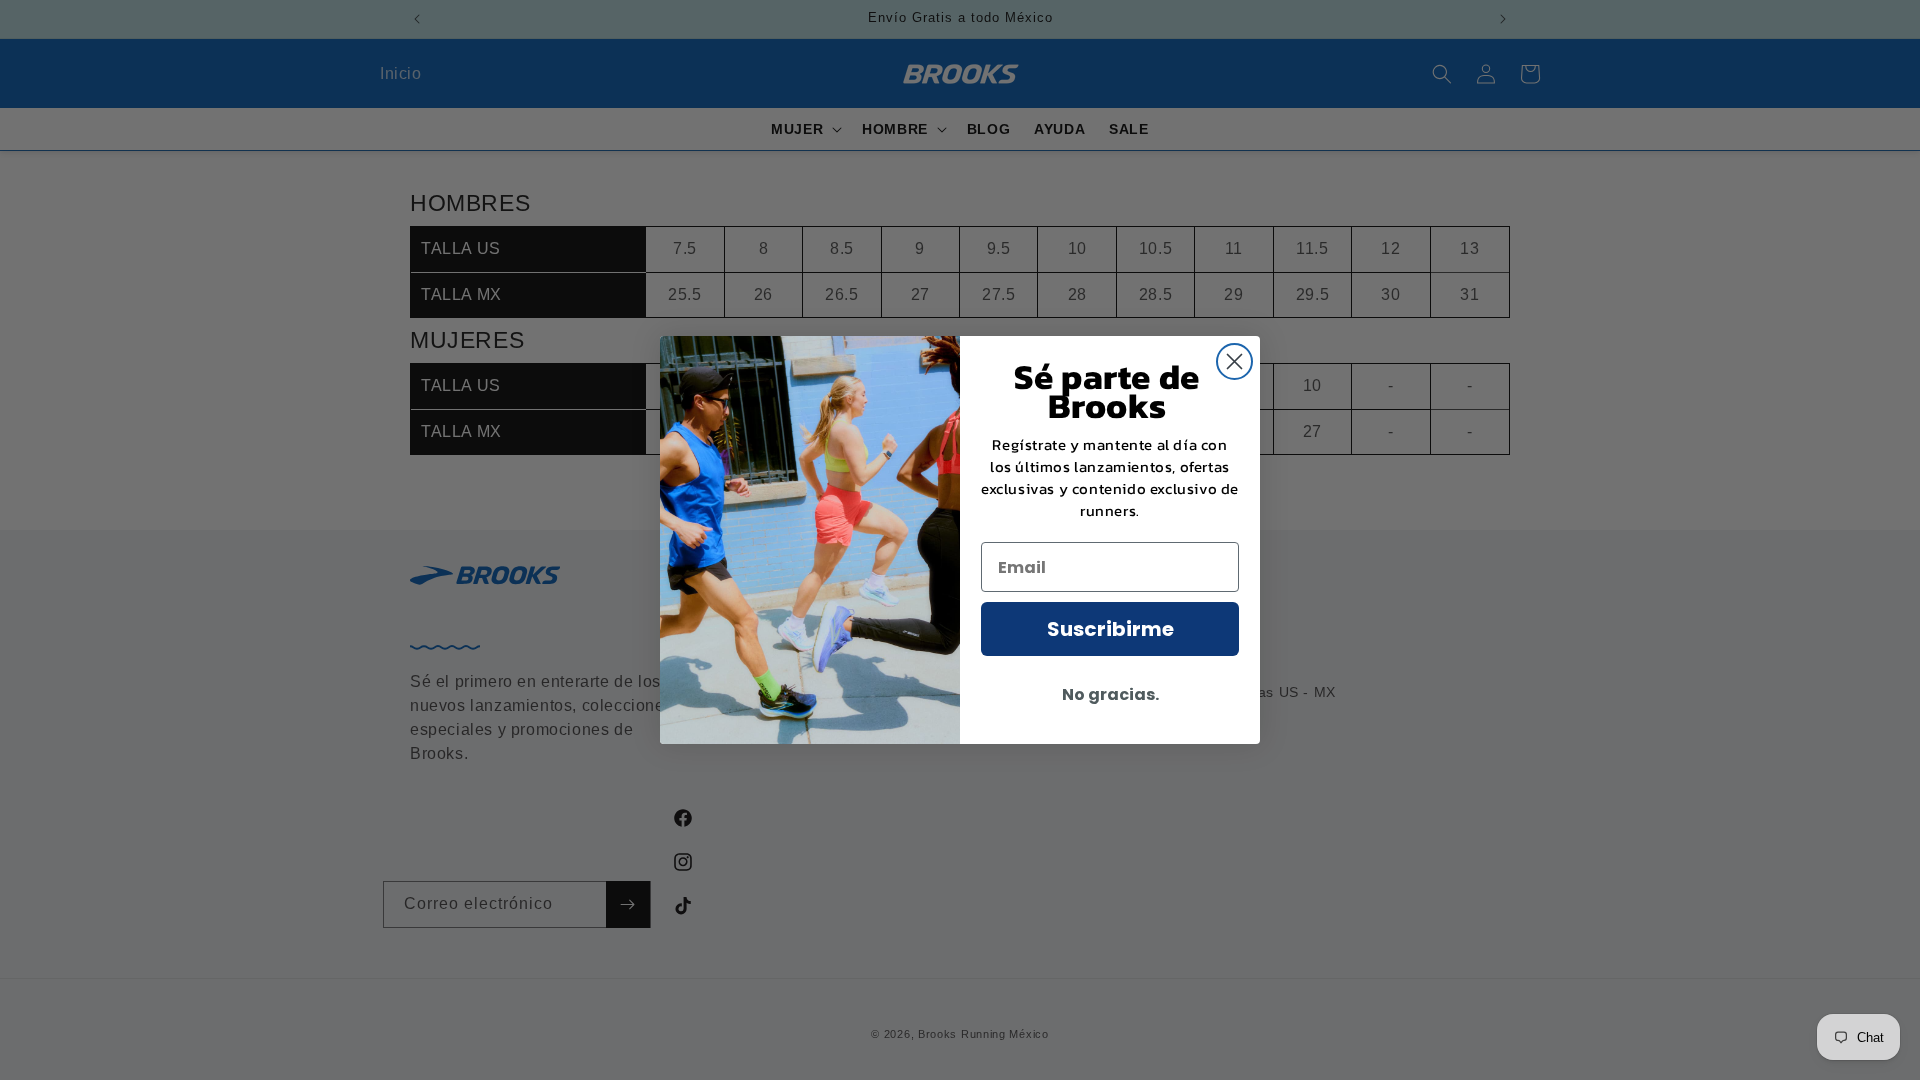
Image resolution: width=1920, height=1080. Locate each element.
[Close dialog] (1234, 361)
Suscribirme (1110, 629)
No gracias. (1110, 694)
